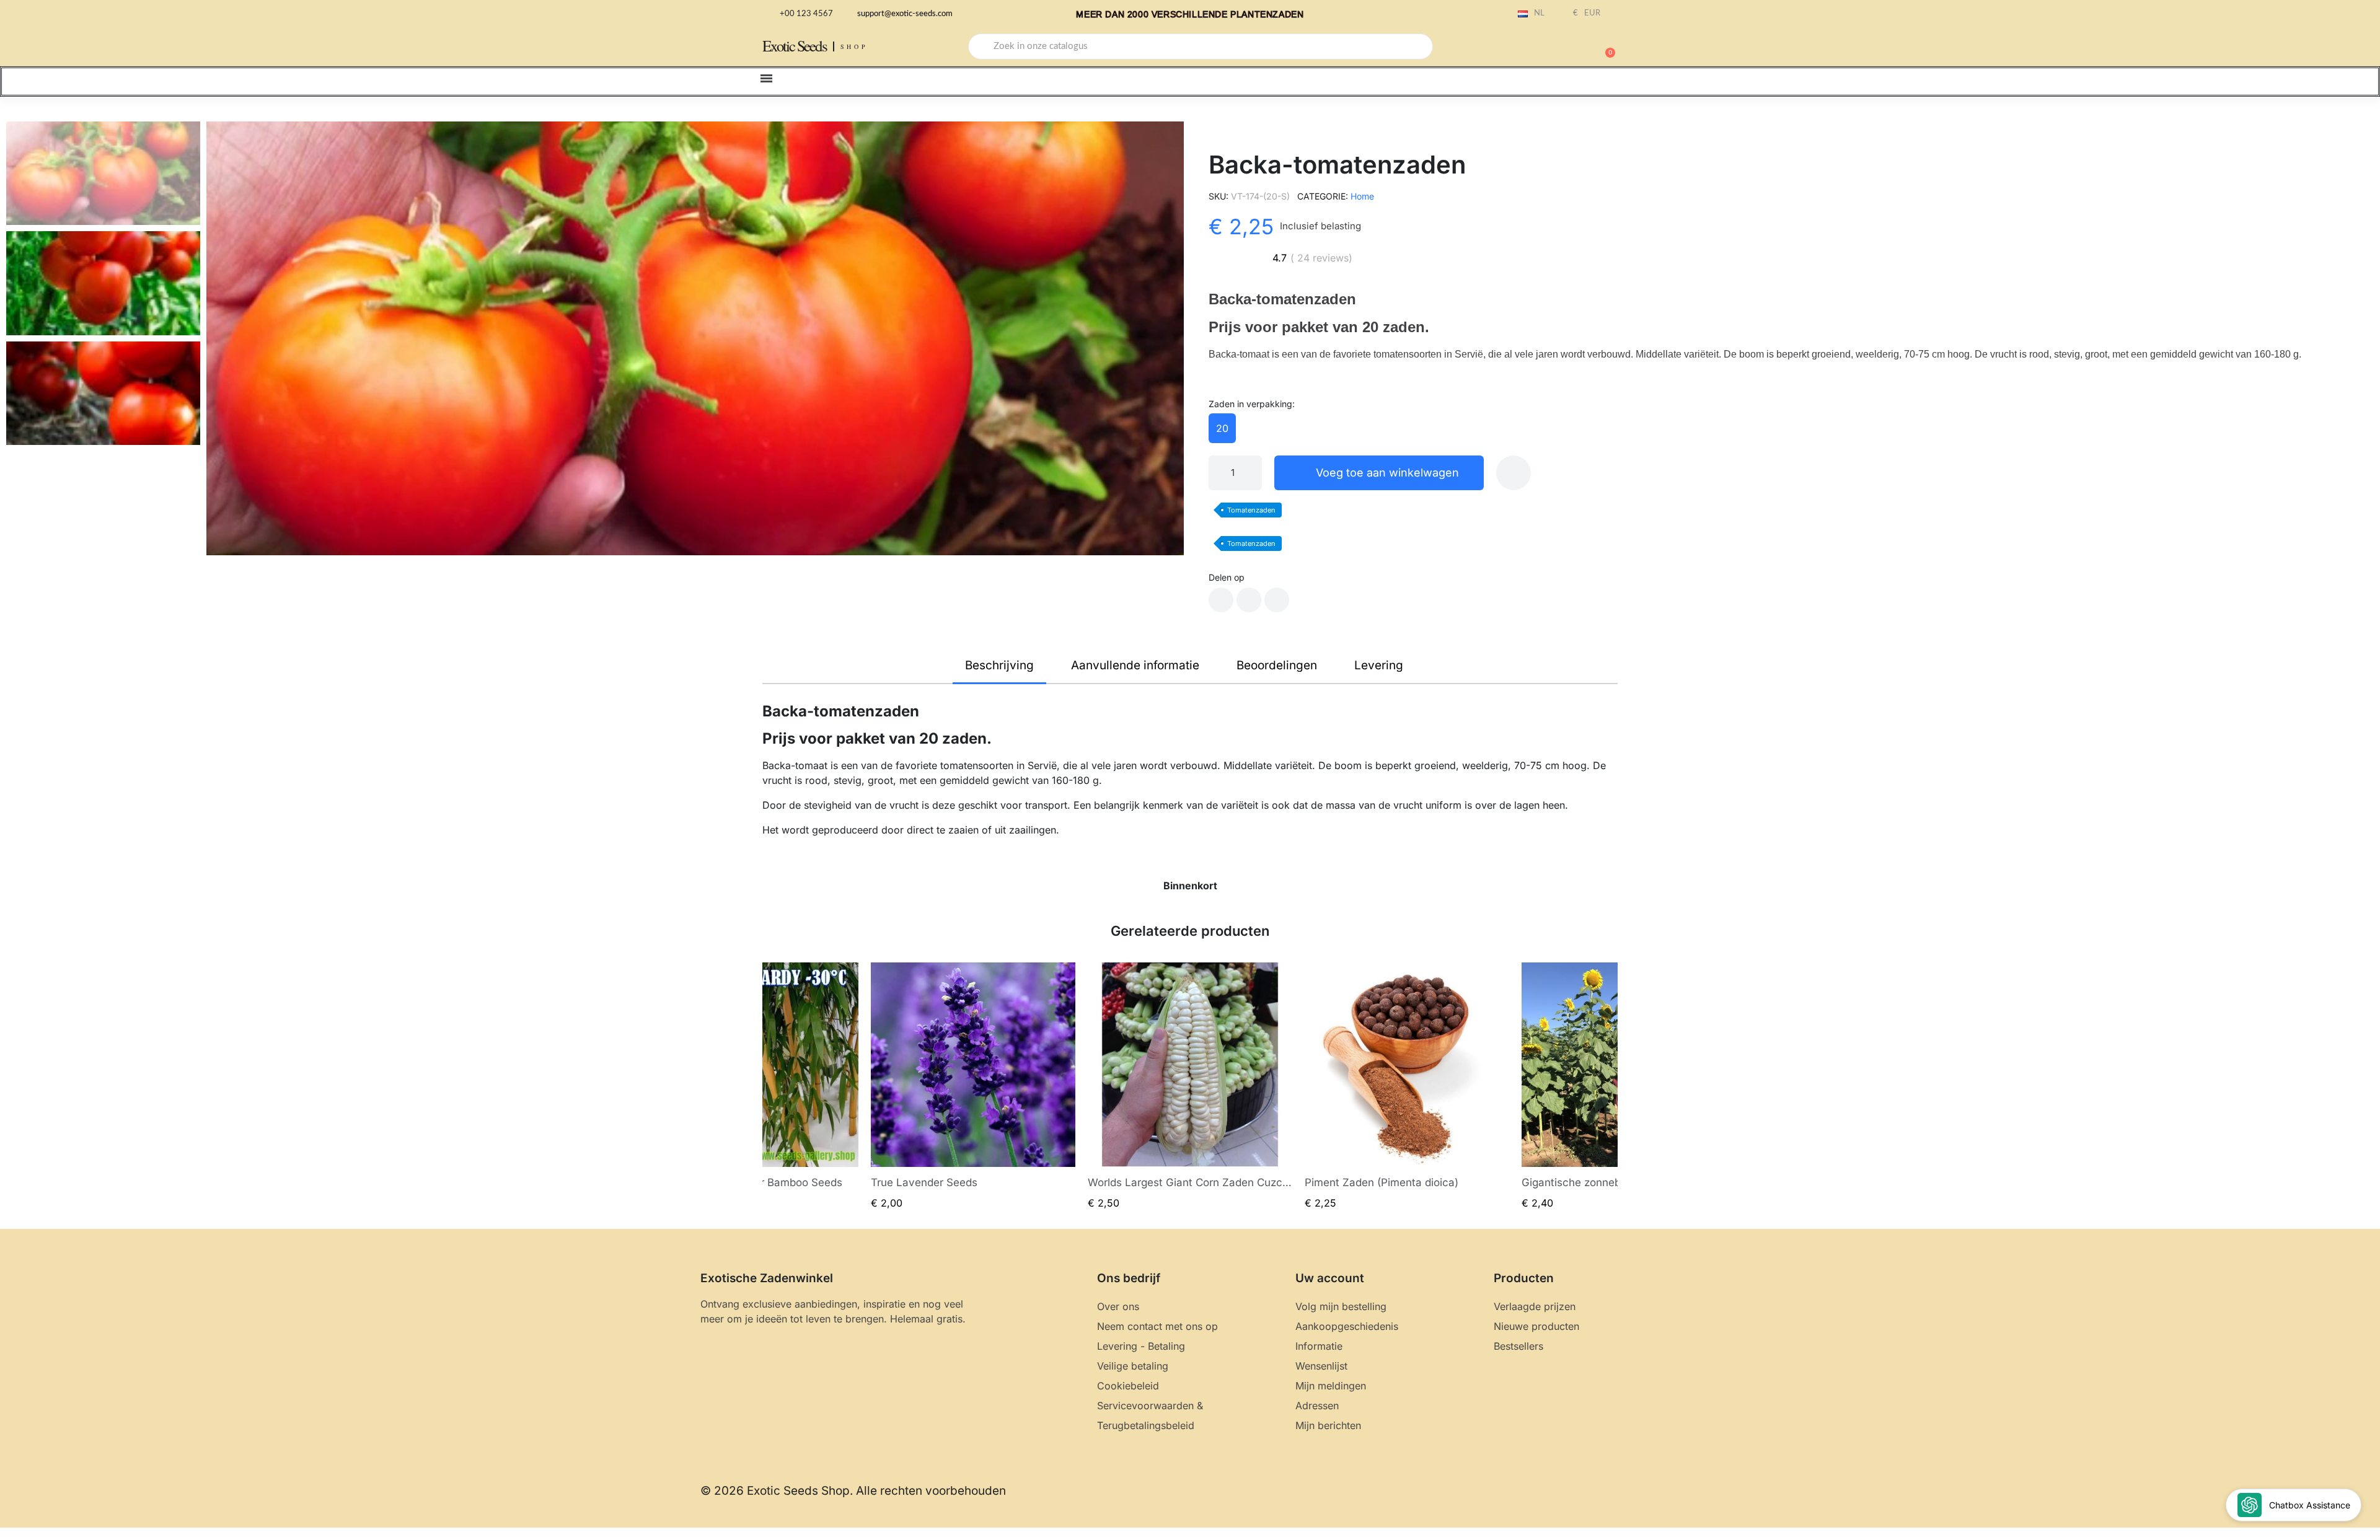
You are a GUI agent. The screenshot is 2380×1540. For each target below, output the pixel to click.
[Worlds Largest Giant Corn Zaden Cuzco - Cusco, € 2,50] (1190, 1086)
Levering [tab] (1379, 665)
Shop (854, 46)
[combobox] (1201, 46)
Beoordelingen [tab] (1277, 665)
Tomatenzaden (1251, 510)
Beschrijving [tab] (999, 665)
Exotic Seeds (795, 46)
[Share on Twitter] (1249, 600)
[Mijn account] (1562, 48)
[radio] (1222, 428)
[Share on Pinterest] (1277, 600)
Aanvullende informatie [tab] (1135, 665)
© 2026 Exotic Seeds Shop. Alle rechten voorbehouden (853, 1491)
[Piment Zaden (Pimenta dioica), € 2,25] (1407, 1086)
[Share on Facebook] (1221, 600)
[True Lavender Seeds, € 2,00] (973, 1086)
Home (1362, 196)
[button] (1605, 46)
